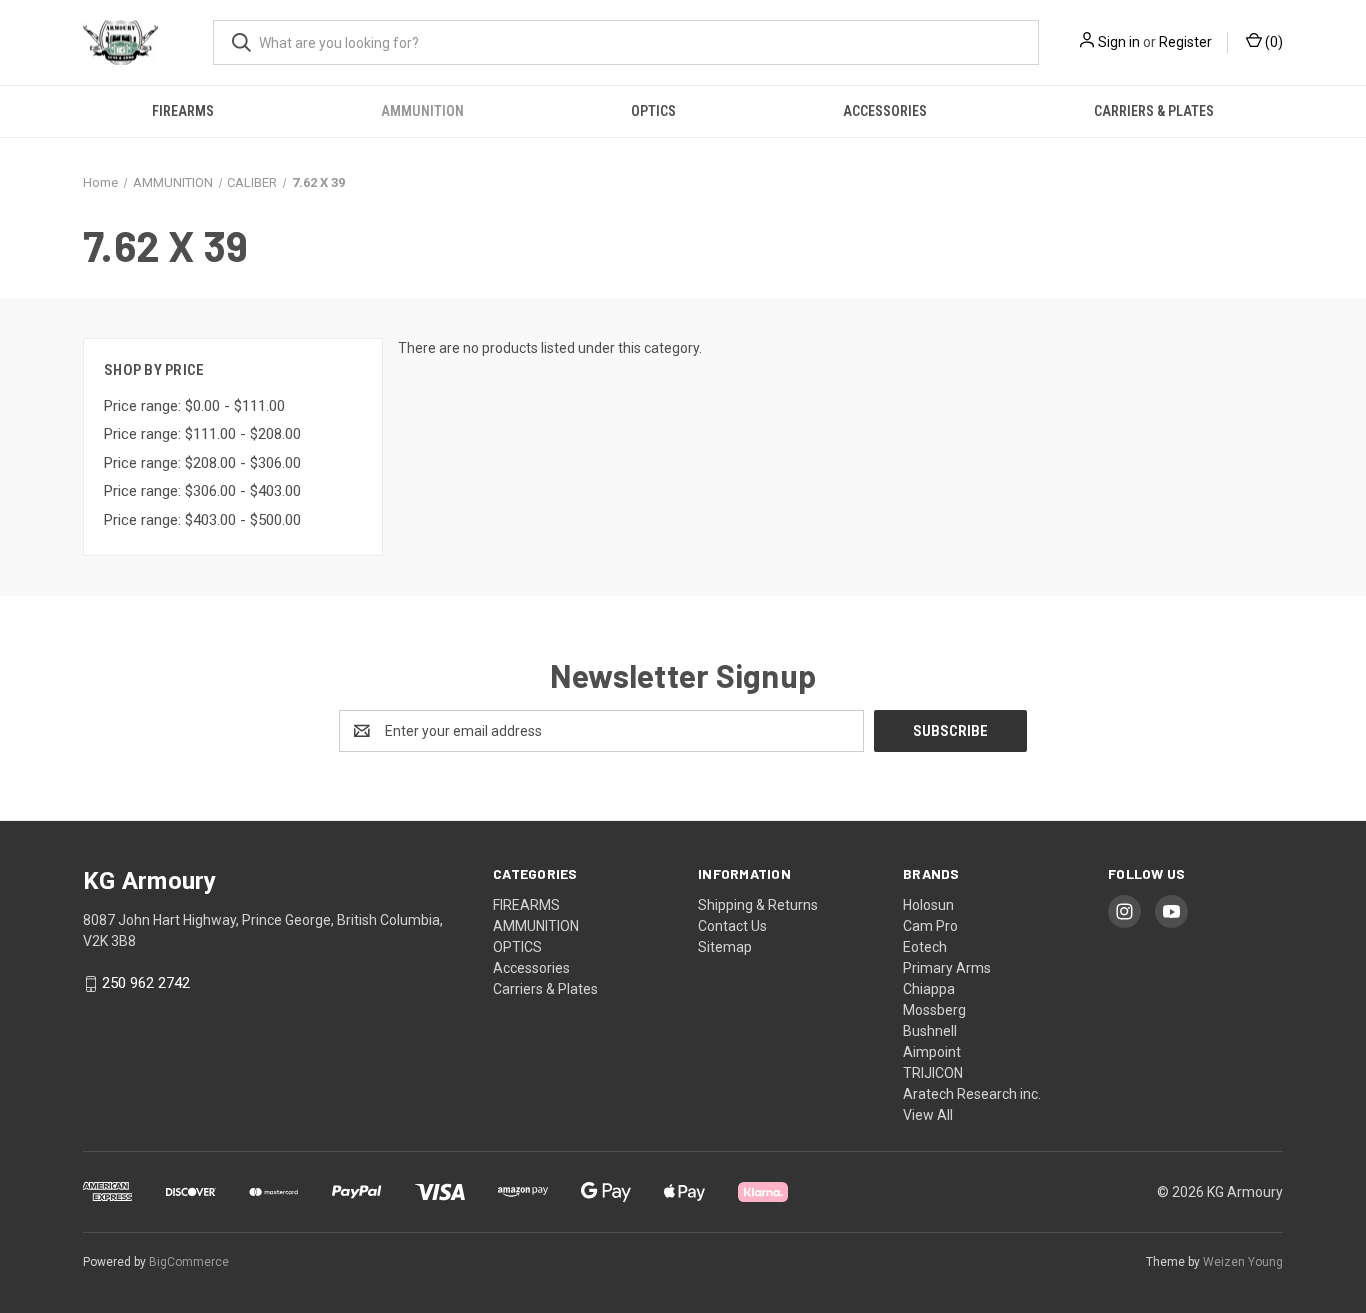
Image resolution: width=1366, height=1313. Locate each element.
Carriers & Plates (1154, 111)
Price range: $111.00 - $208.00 (202, 434)
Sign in (1119, 42)
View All (928, 1115)
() (1272, 42)
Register (1185, 42)
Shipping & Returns (758, 905)
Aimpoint (932, 1052)
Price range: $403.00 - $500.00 (202, 520)
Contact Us (732, 926)
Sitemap (725, 947)
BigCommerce (189, 1262)
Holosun (928, 905)
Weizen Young (1243, 1262)
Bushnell (930, 1031)
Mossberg (934, 1010)
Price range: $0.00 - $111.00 (194, 406)
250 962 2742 (146, 984)
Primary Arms (947, 968)
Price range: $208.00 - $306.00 (202, 463)
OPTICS (653, 111)
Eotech (925, 947)
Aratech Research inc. (972, 1094)
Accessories (885, 111)
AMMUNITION (422, 111)
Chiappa (929, 989)
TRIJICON (933, 1073)
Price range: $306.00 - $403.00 (202, 491)
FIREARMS (183, 111)
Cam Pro (930, 926)
